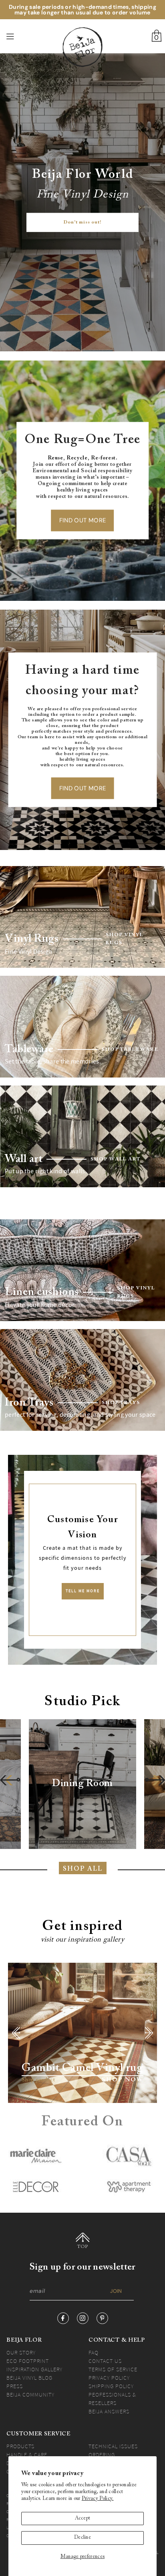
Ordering (102, 2455)
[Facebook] (63, 2318)
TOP (83, 2247)
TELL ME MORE (83, 1591)
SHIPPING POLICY (111, 2386)
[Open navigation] (22, 36)
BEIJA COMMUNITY (30, 2395)
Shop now (123, 2080)
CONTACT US (105, 2361)
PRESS (15, 2386)
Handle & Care (27, 2455)
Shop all (83, 1869)
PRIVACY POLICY (109, 2378)
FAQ (94, 2352)
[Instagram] (83, 2318)
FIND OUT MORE (83, 520)
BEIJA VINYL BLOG (29, 2378)
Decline (82, 2538)
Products (20, 2446)
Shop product (38, 2080)
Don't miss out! (82, 223)
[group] (82, 1784)
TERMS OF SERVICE (113, 2369)
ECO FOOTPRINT (28, 2361)
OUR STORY (21, 2352)
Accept (83, 2518)
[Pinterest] (102, 2318)
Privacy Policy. (98, 2499)
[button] (10, 1780)
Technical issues (113, 2446)
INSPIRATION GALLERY (34, 2369)
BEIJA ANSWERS (109, 2411)
